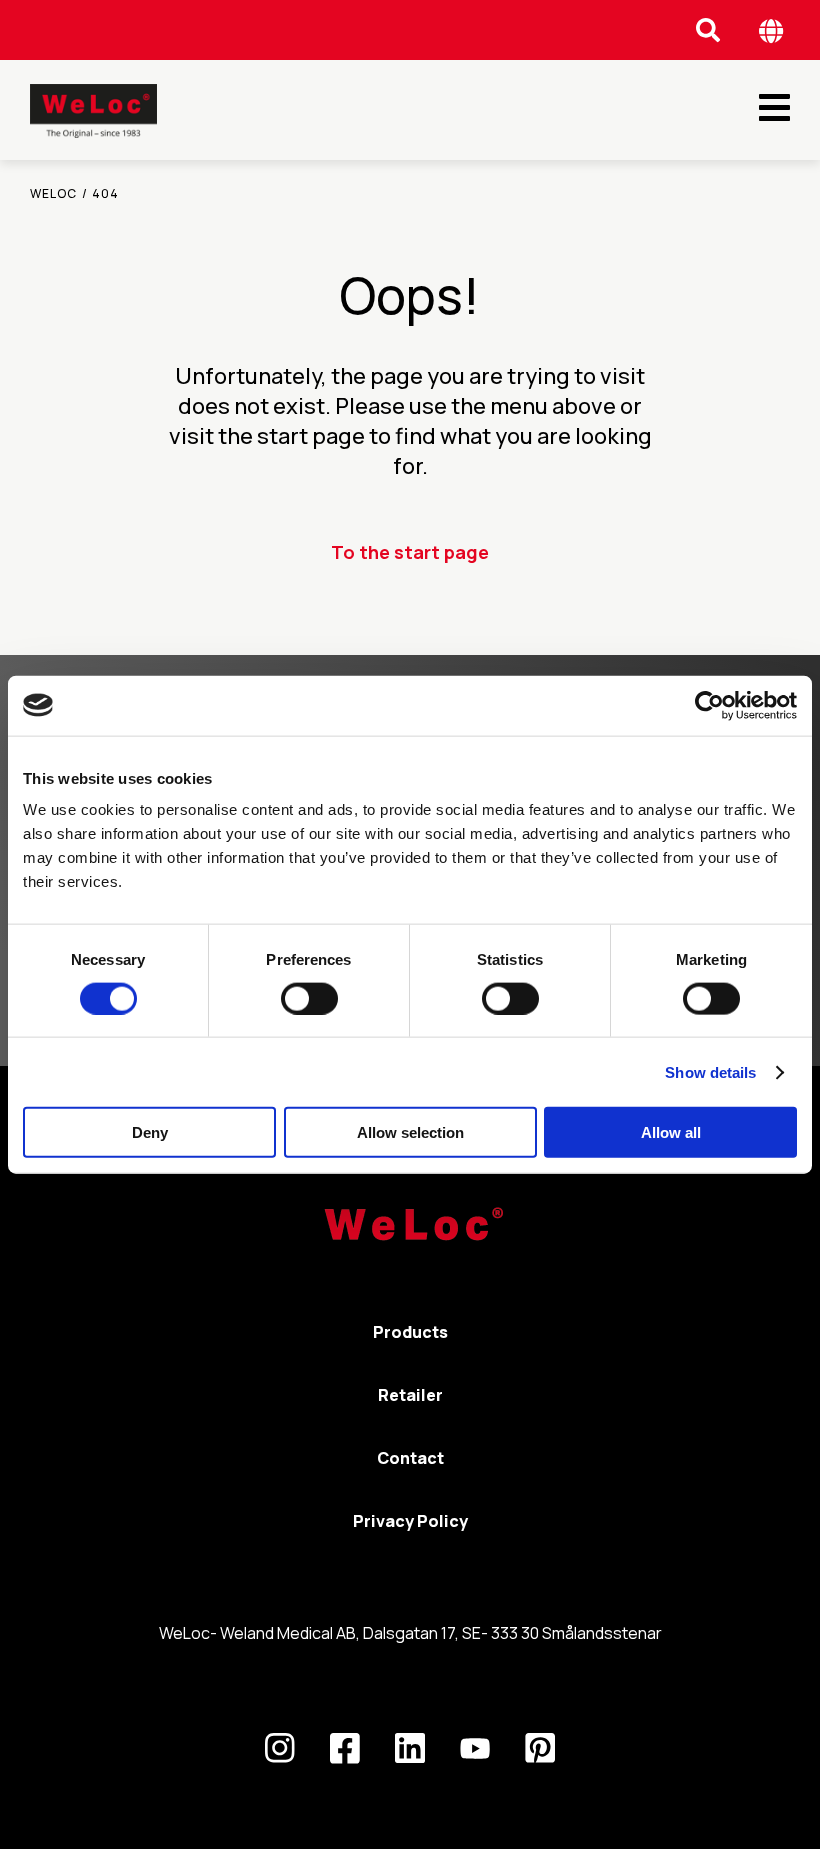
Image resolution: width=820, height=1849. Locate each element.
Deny (150, 1132)
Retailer (410, 1395)
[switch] (309, 998)
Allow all (671, 1132)
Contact (410, 1458)
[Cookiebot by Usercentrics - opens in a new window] (709, 705)
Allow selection (410, 1132)
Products (410, 1332)
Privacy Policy (410, 1521)
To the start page (410, 552)
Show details (710, 1071)
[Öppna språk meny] (771, 30)
